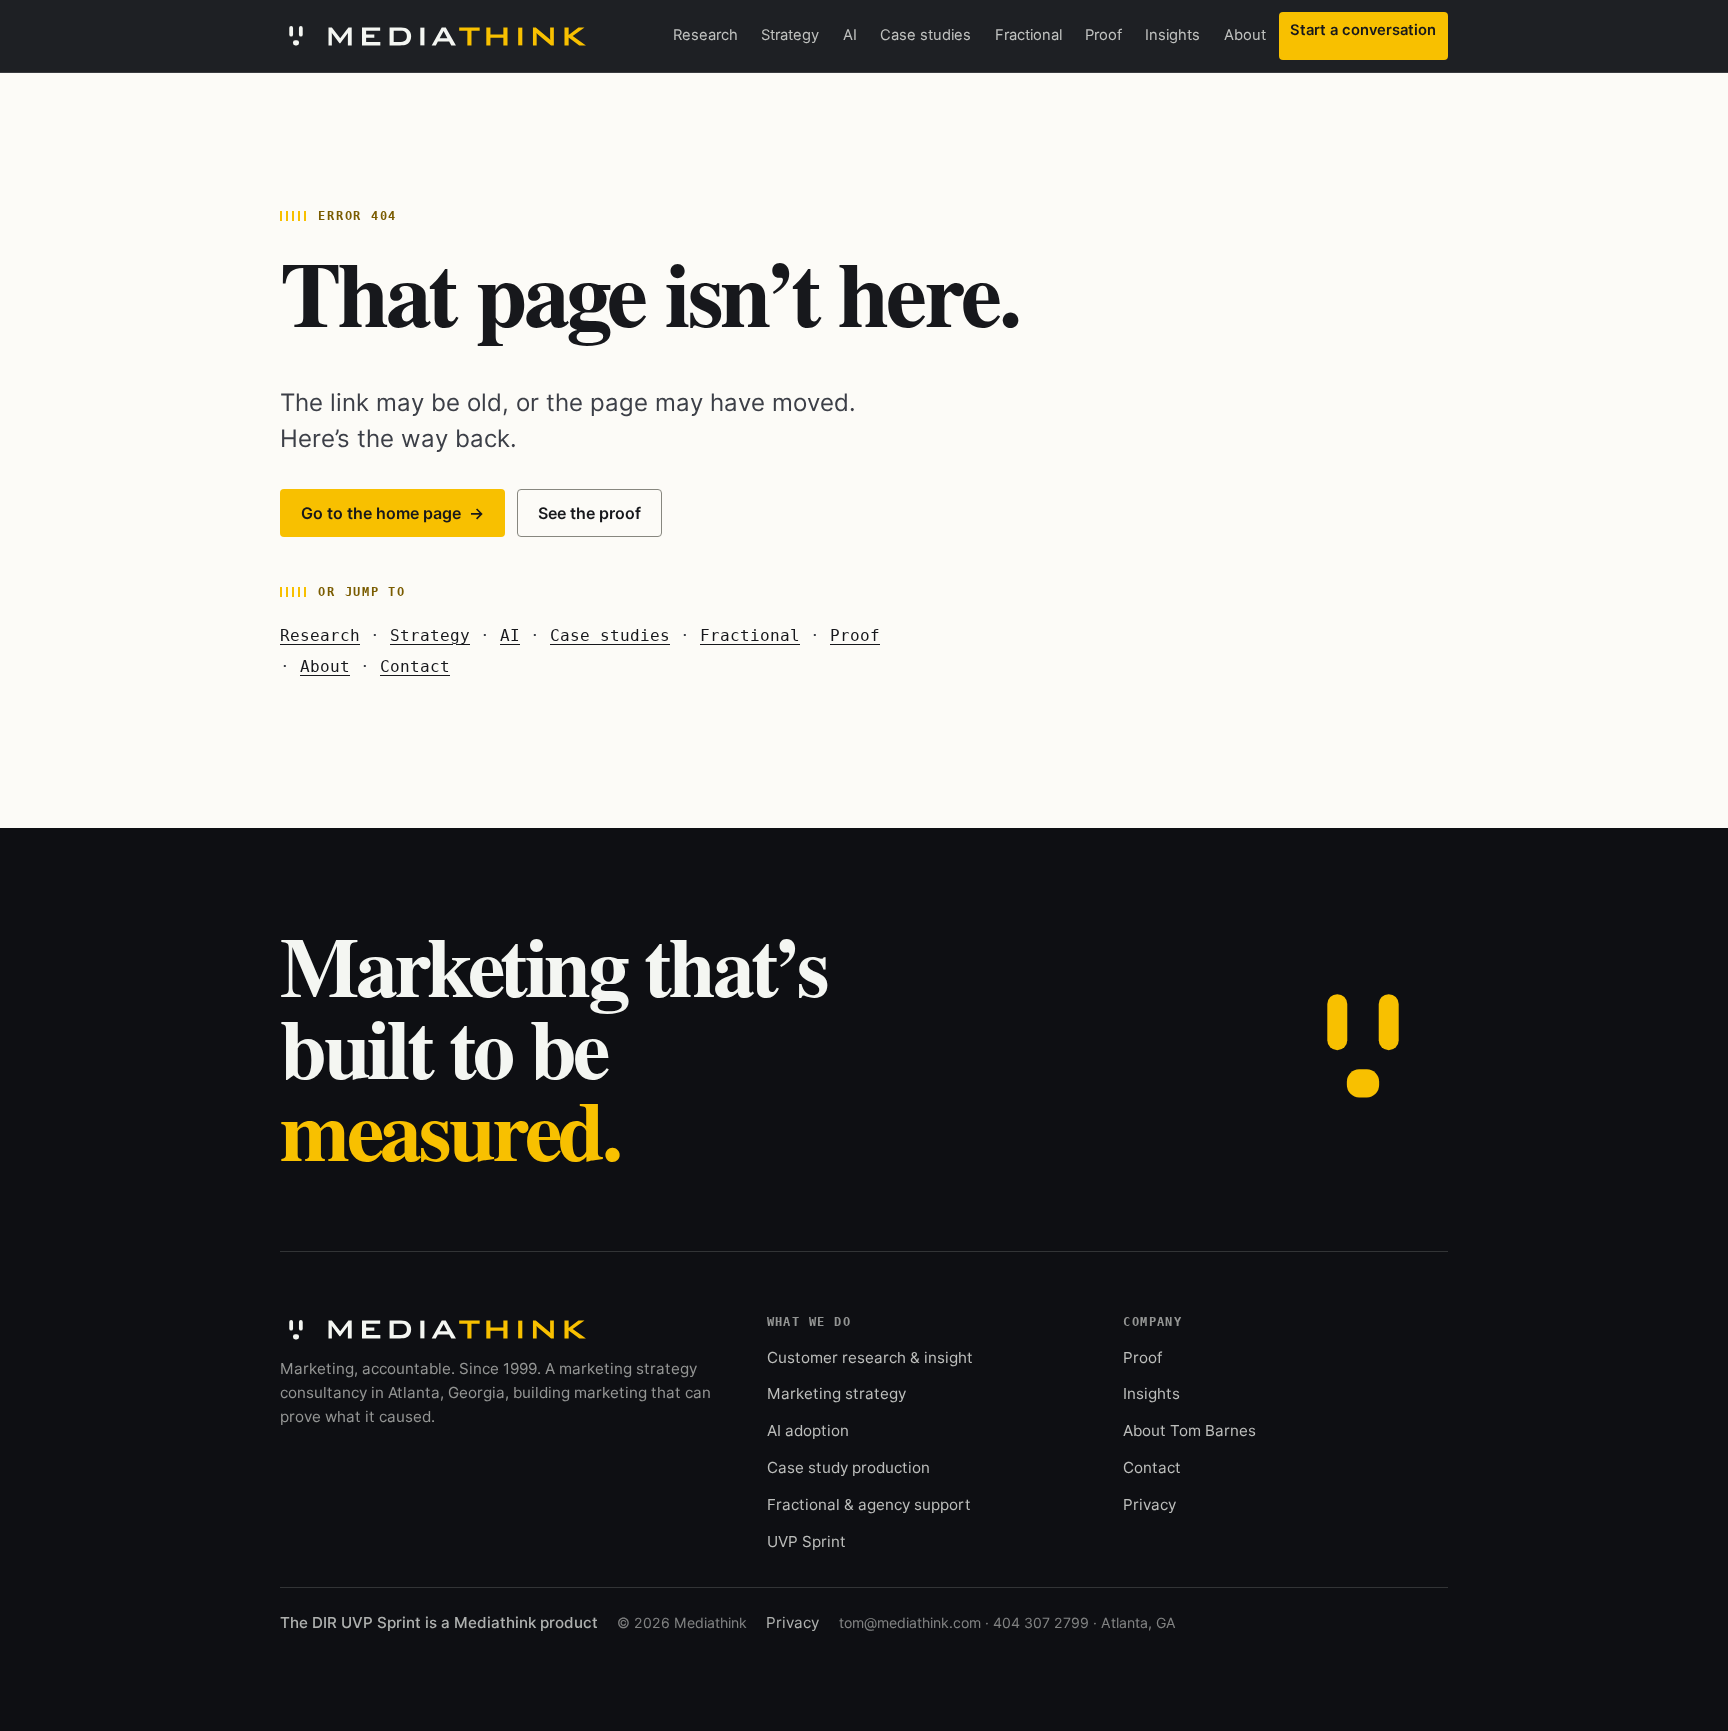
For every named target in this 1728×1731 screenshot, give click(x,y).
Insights (1172, 35)
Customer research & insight (870, 1357)
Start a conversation (1363, 30)
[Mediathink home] (433, 36)
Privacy (1149, 1504)
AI (850, 35)
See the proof (589, 513)
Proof (1103, 35)
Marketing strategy (836, 1393)
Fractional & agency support (869, 1504)
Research (705, 35)
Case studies (925, 35)
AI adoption (808, 1430)
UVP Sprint (806, 1541)
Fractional (1028, 35)
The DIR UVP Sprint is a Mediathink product (439, 1622)
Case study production (848, 1467)
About (1245, 35)
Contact (415, 666)
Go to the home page (392, 513)
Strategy (790, 35)
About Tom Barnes (1189, 1430)
